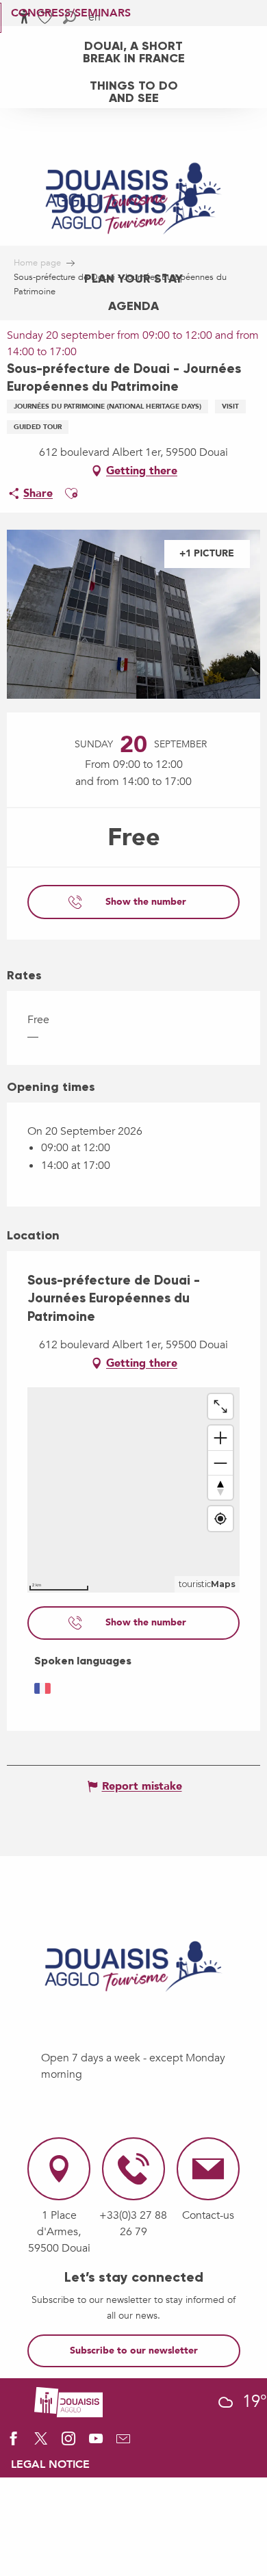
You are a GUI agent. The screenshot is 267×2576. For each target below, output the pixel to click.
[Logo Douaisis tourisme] (133, 1967)
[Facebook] (14, 2443)
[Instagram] (68, 2443)
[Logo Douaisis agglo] (68, 2401)
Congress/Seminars (71, 13)
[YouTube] (96, 2443)
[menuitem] (133, 51)
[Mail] (123, 2443)
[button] (71, 493)
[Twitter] (41, 2443)
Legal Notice (50, 2464)
